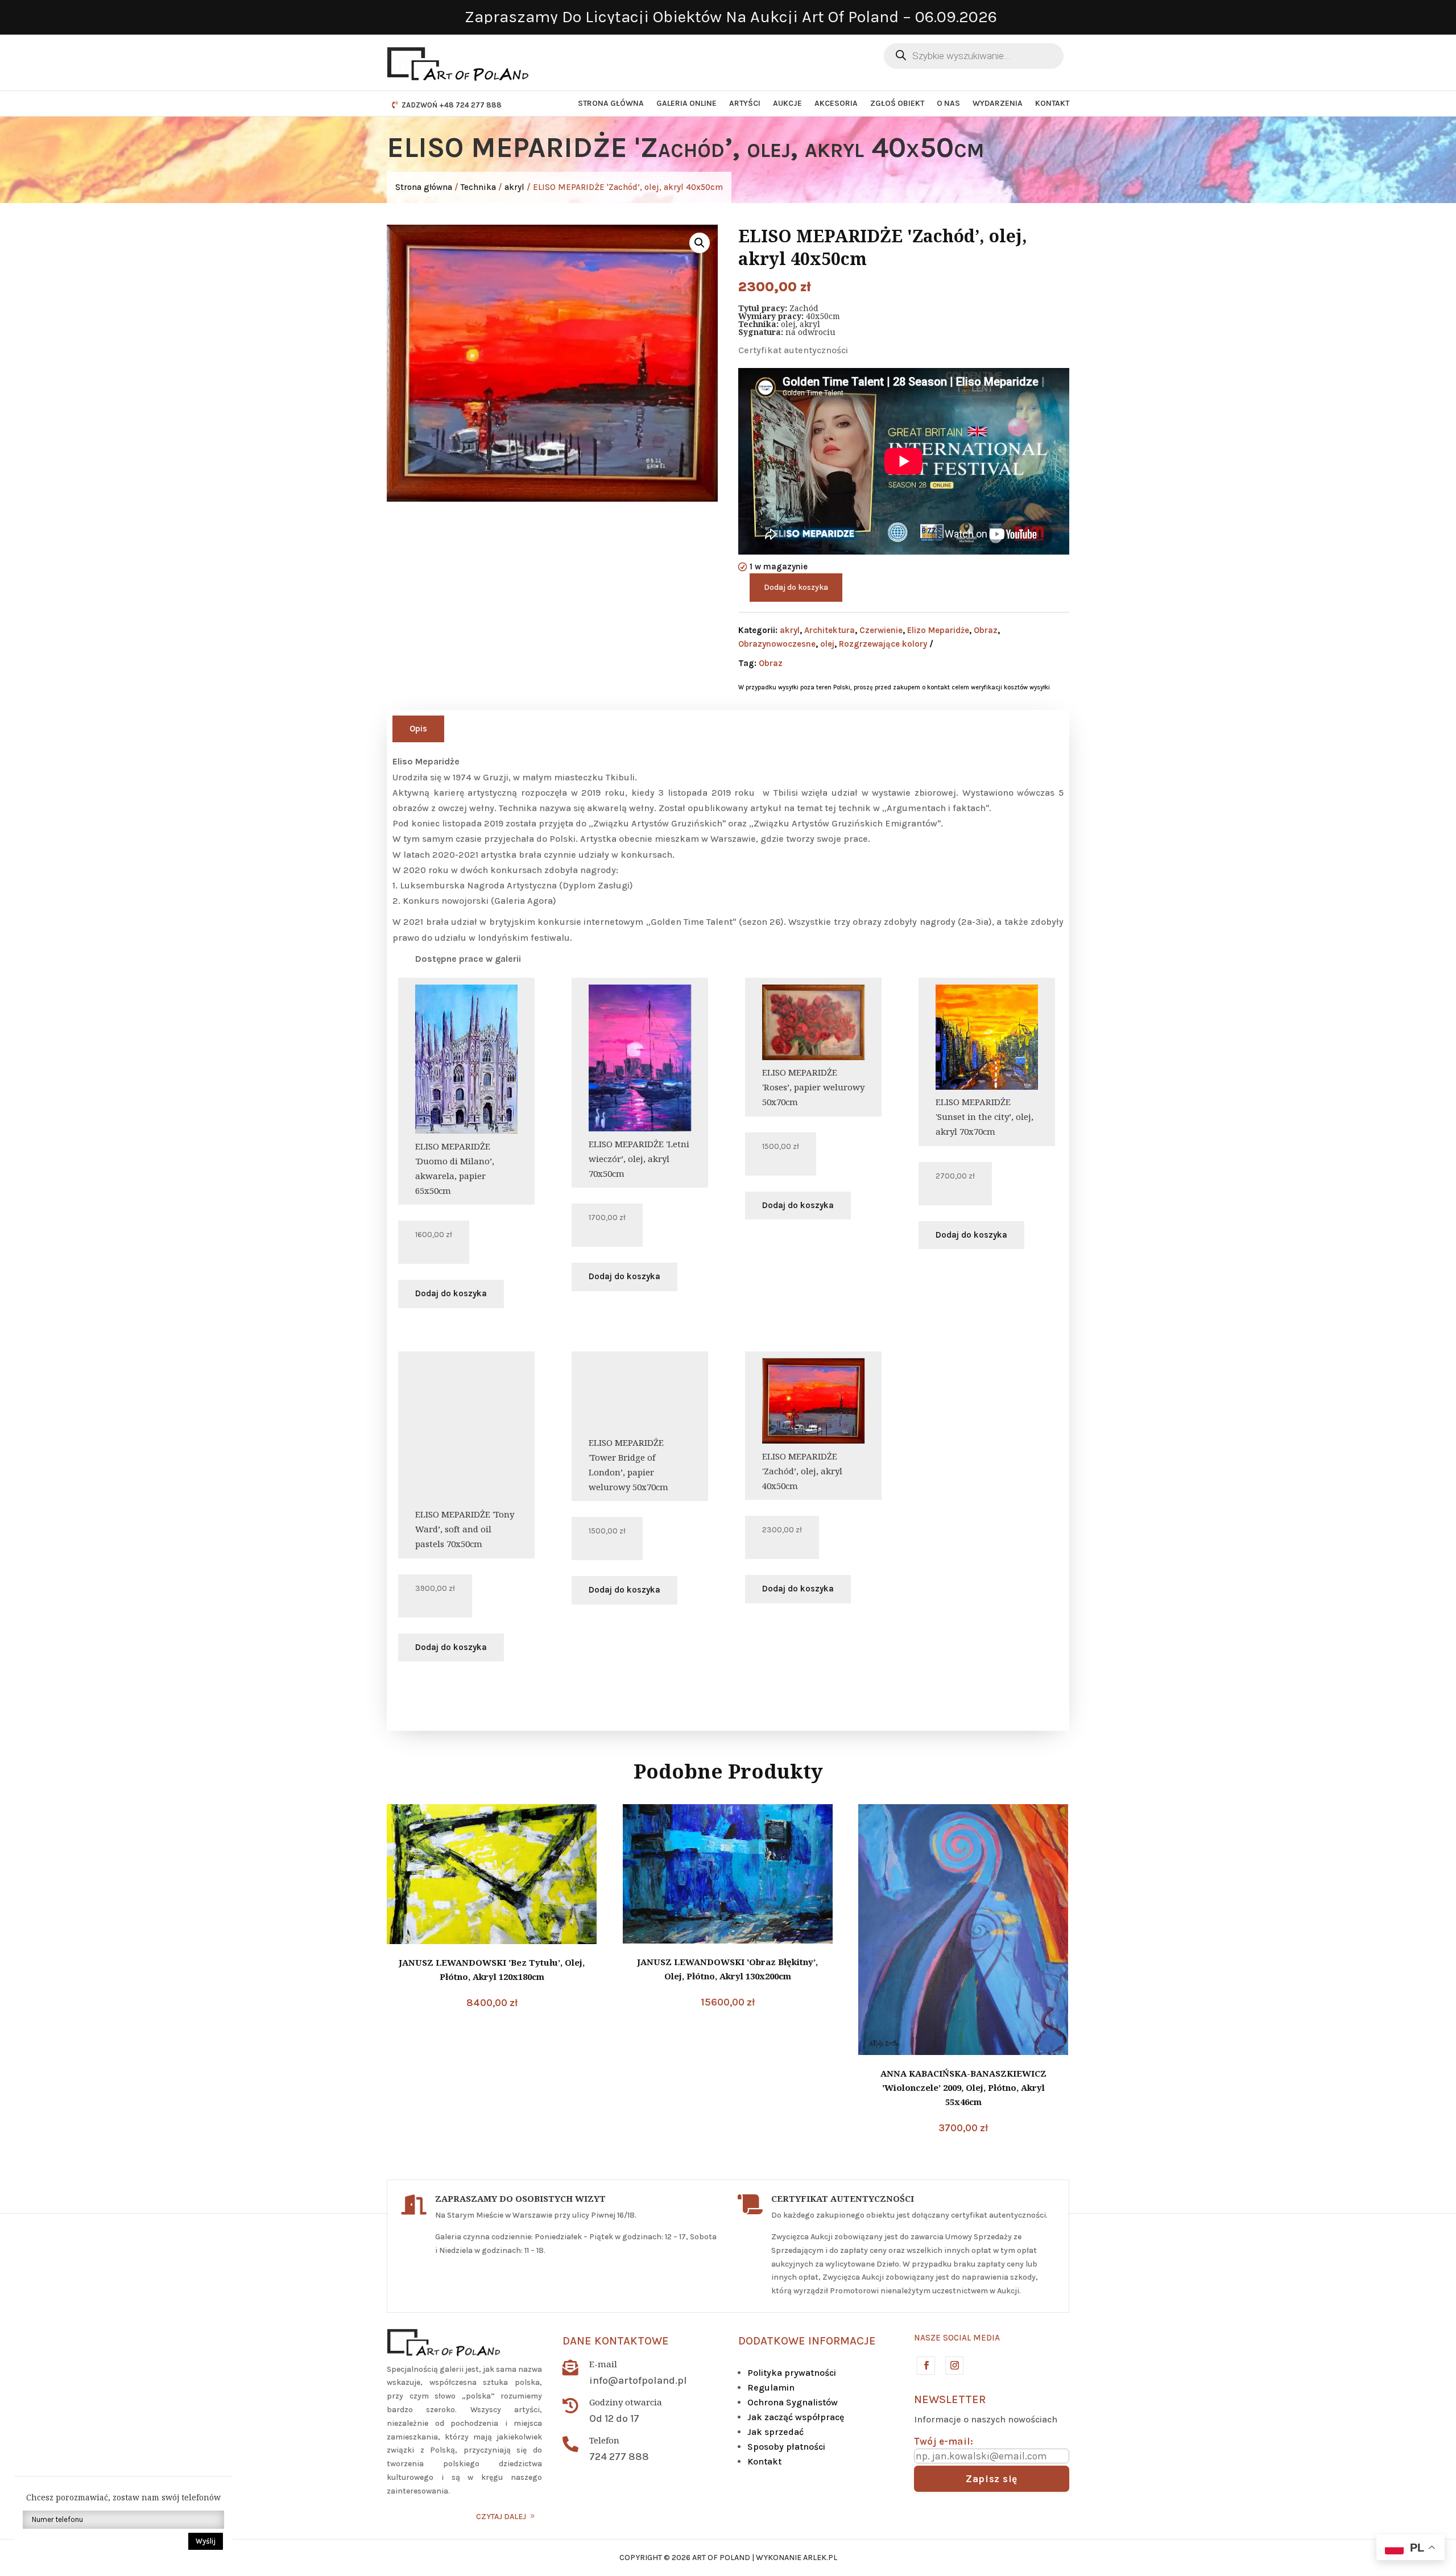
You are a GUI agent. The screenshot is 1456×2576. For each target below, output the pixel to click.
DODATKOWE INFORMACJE (807, 2341)
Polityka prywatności (792, 2373)
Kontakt (1052, 103)
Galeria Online (686, 103)
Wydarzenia (998, 103)
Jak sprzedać (775, 2432)
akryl (514, 187)
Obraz (986, 630)
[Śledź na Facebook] (925, 2365)
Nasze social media (957, 2338)
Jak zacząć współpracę (796, 2417)
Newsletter (950, 2399)
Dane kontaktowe (616, 2341)
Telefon (604, 2440)
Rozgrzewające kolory (883, 644)
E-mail (603, 2364)
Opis (418, 729)
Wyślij (206, 2541)
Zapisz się (992, 2479)
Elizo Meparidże (938, 630)
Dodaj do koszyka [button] (451, 1293)
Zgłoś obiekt (897, 103)
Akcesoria (836, 103)
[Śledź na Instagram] (954, 2365)
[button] (700, 243)
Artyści (745, 103)
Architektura (830, 630)
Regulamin (771, 2387)
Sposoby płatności (786, 2447)
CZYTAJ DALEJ (501, 2517)
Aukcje (787, 103)
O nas (948, 103)
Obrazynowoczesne (777, 644)
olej (827, 644)
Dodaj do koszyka (796, 587)
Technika (478, 187)
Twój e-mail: (944, 2441)
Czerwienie (881, 630)
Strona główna (611, 103)
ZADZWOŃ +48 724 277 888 (452, 105)
